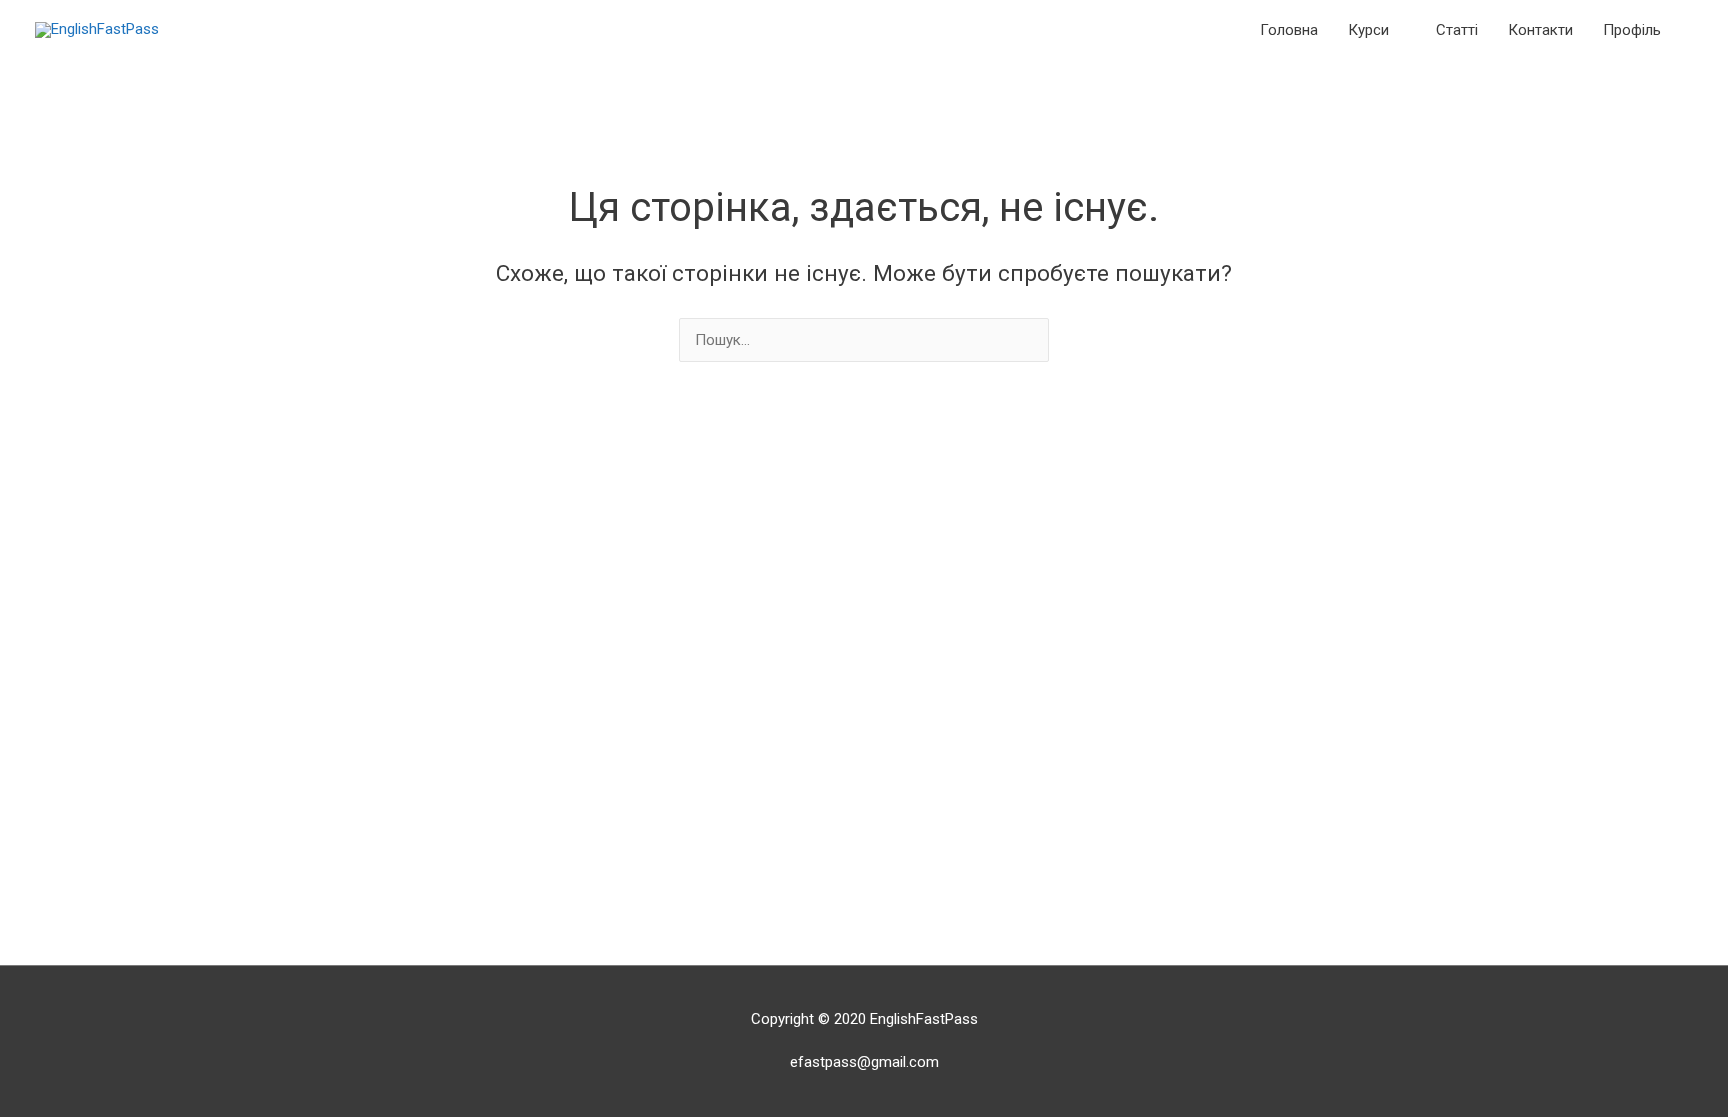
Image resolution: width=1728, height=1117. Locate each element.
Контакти (1540, 30)
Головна (1289, 30)
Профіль (1632, 30)
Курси (1368, 30)
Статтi (1457, 30)
